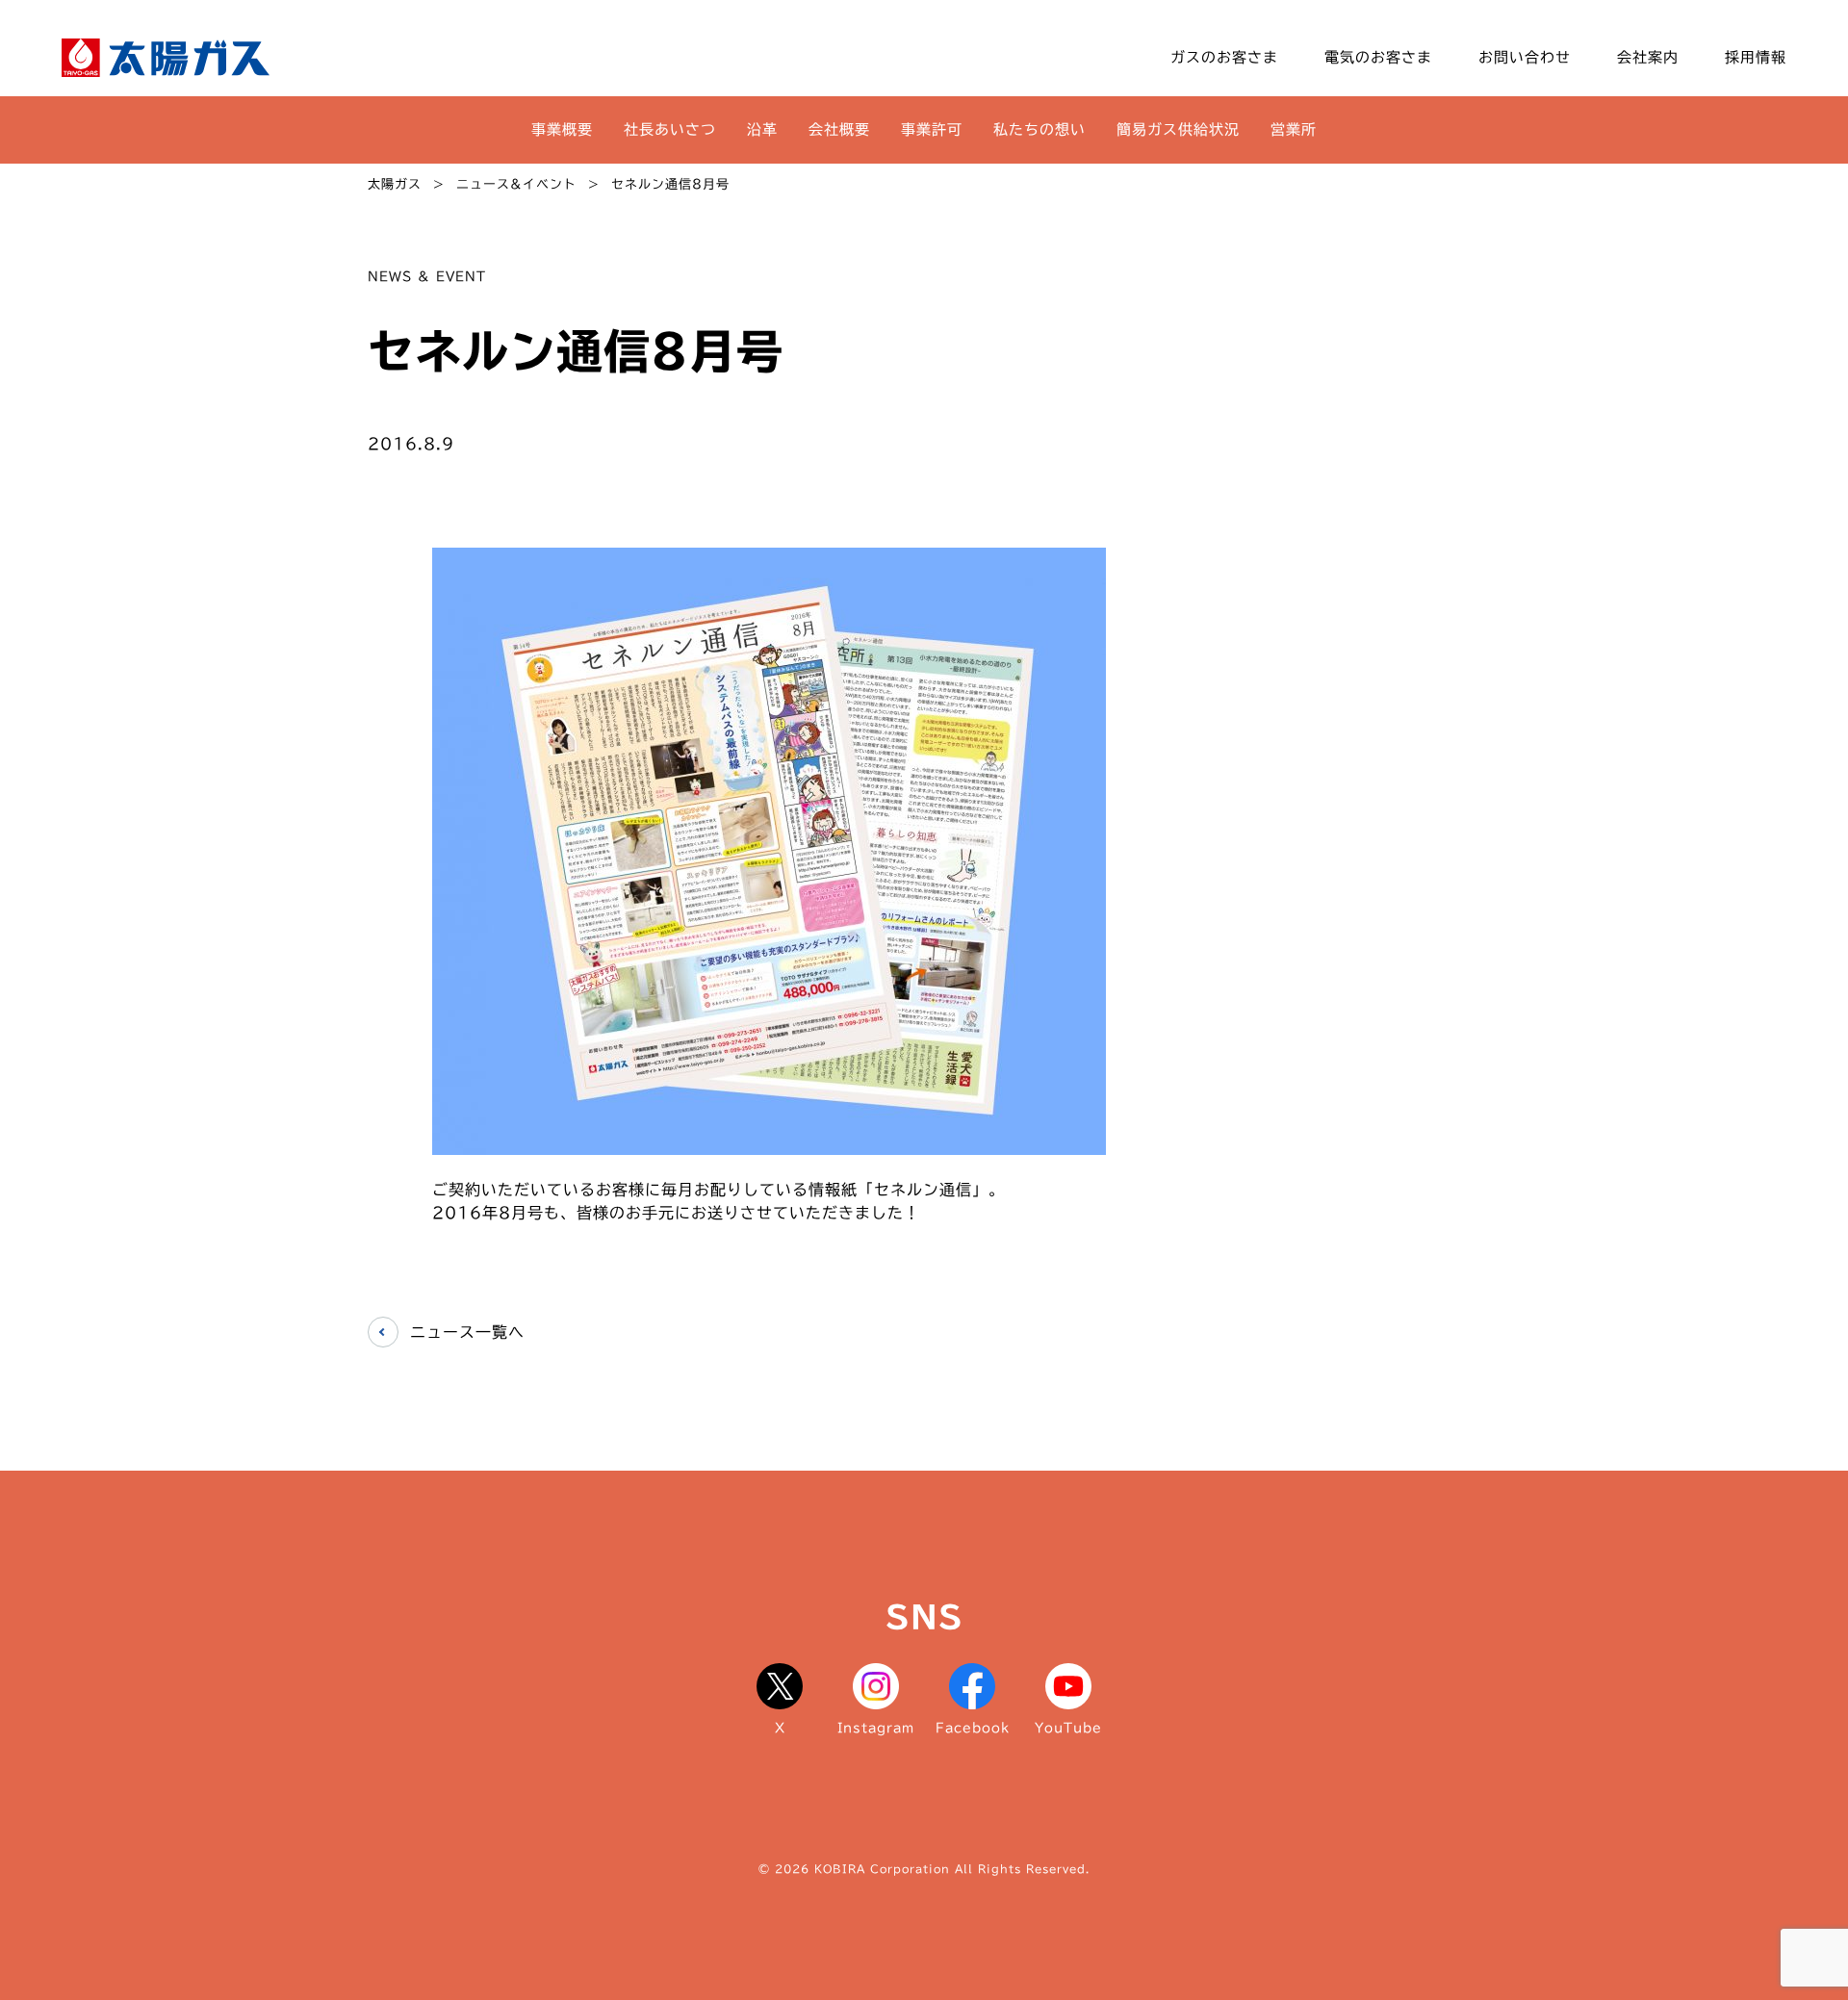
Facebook (973, 1728)
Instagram (876, 1728)
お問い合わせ (1525, 57)
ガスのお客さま (1224, 57)
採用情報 (1756, 57)
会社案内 (1648, 57)
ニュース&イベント (516, 184)
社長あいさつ (670, 129)
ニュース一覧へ (467, 1332)
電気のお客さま (1378, 57)
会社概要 (839, 129)
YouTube (1068, 1728)
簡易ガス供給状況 (1178, 129)
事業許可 (932, 129)
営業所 (1294, 129)
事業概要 (562, 129)
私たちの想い (1039, 129)
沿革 (762, 129)
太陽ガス (395, 184)
